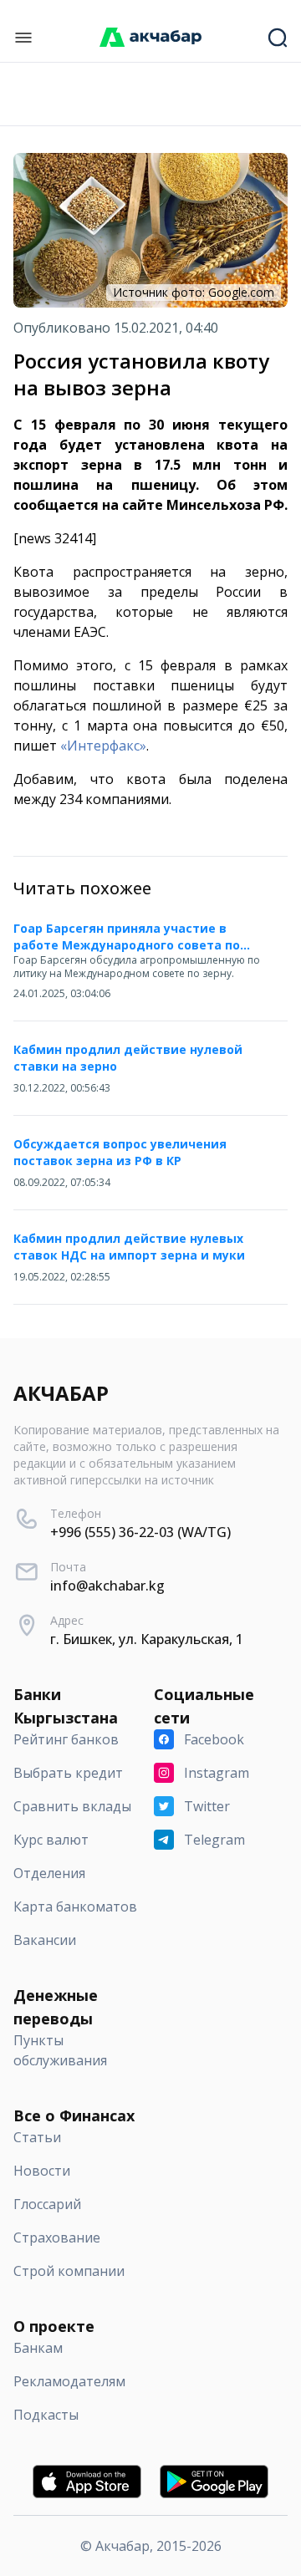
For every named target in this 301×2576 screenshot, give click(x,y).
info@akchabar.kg (107, 1586)
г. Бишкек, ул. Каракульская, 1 (147, 1639)
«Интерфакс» (103, 746)
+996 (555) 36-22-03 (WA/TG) (140, 1532)
